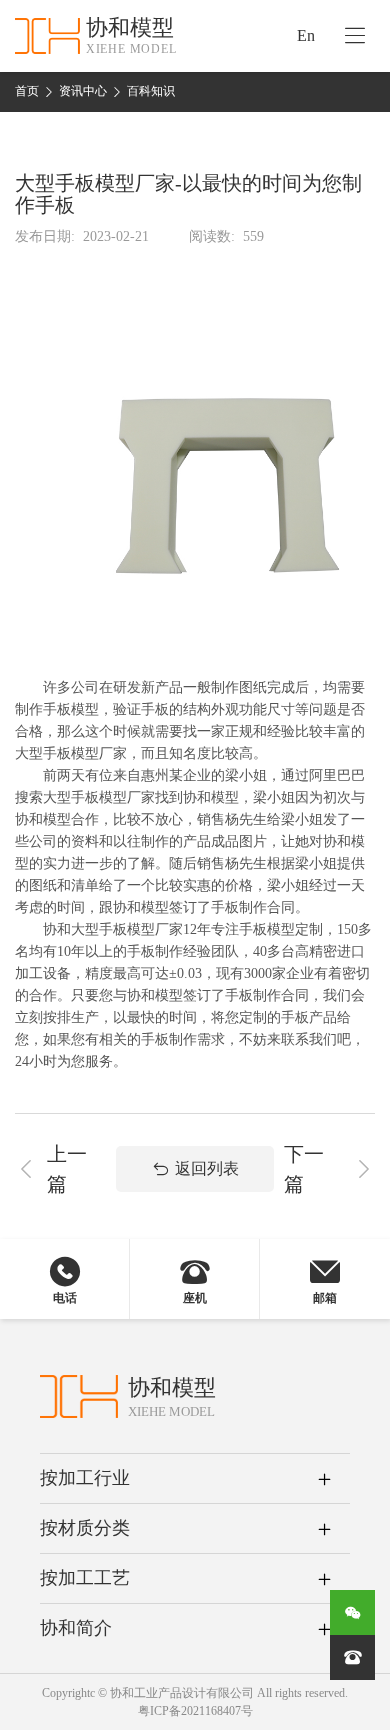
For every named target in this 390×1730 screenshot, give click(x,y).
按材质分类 (85, 1528)
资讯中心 (83, 91)
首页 (27, 91)
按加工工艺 (85, 1578)
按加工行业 (85, 1478)
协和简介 (76, 1628)
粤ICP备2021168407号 (195, 1711)
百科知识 (151, 91)
